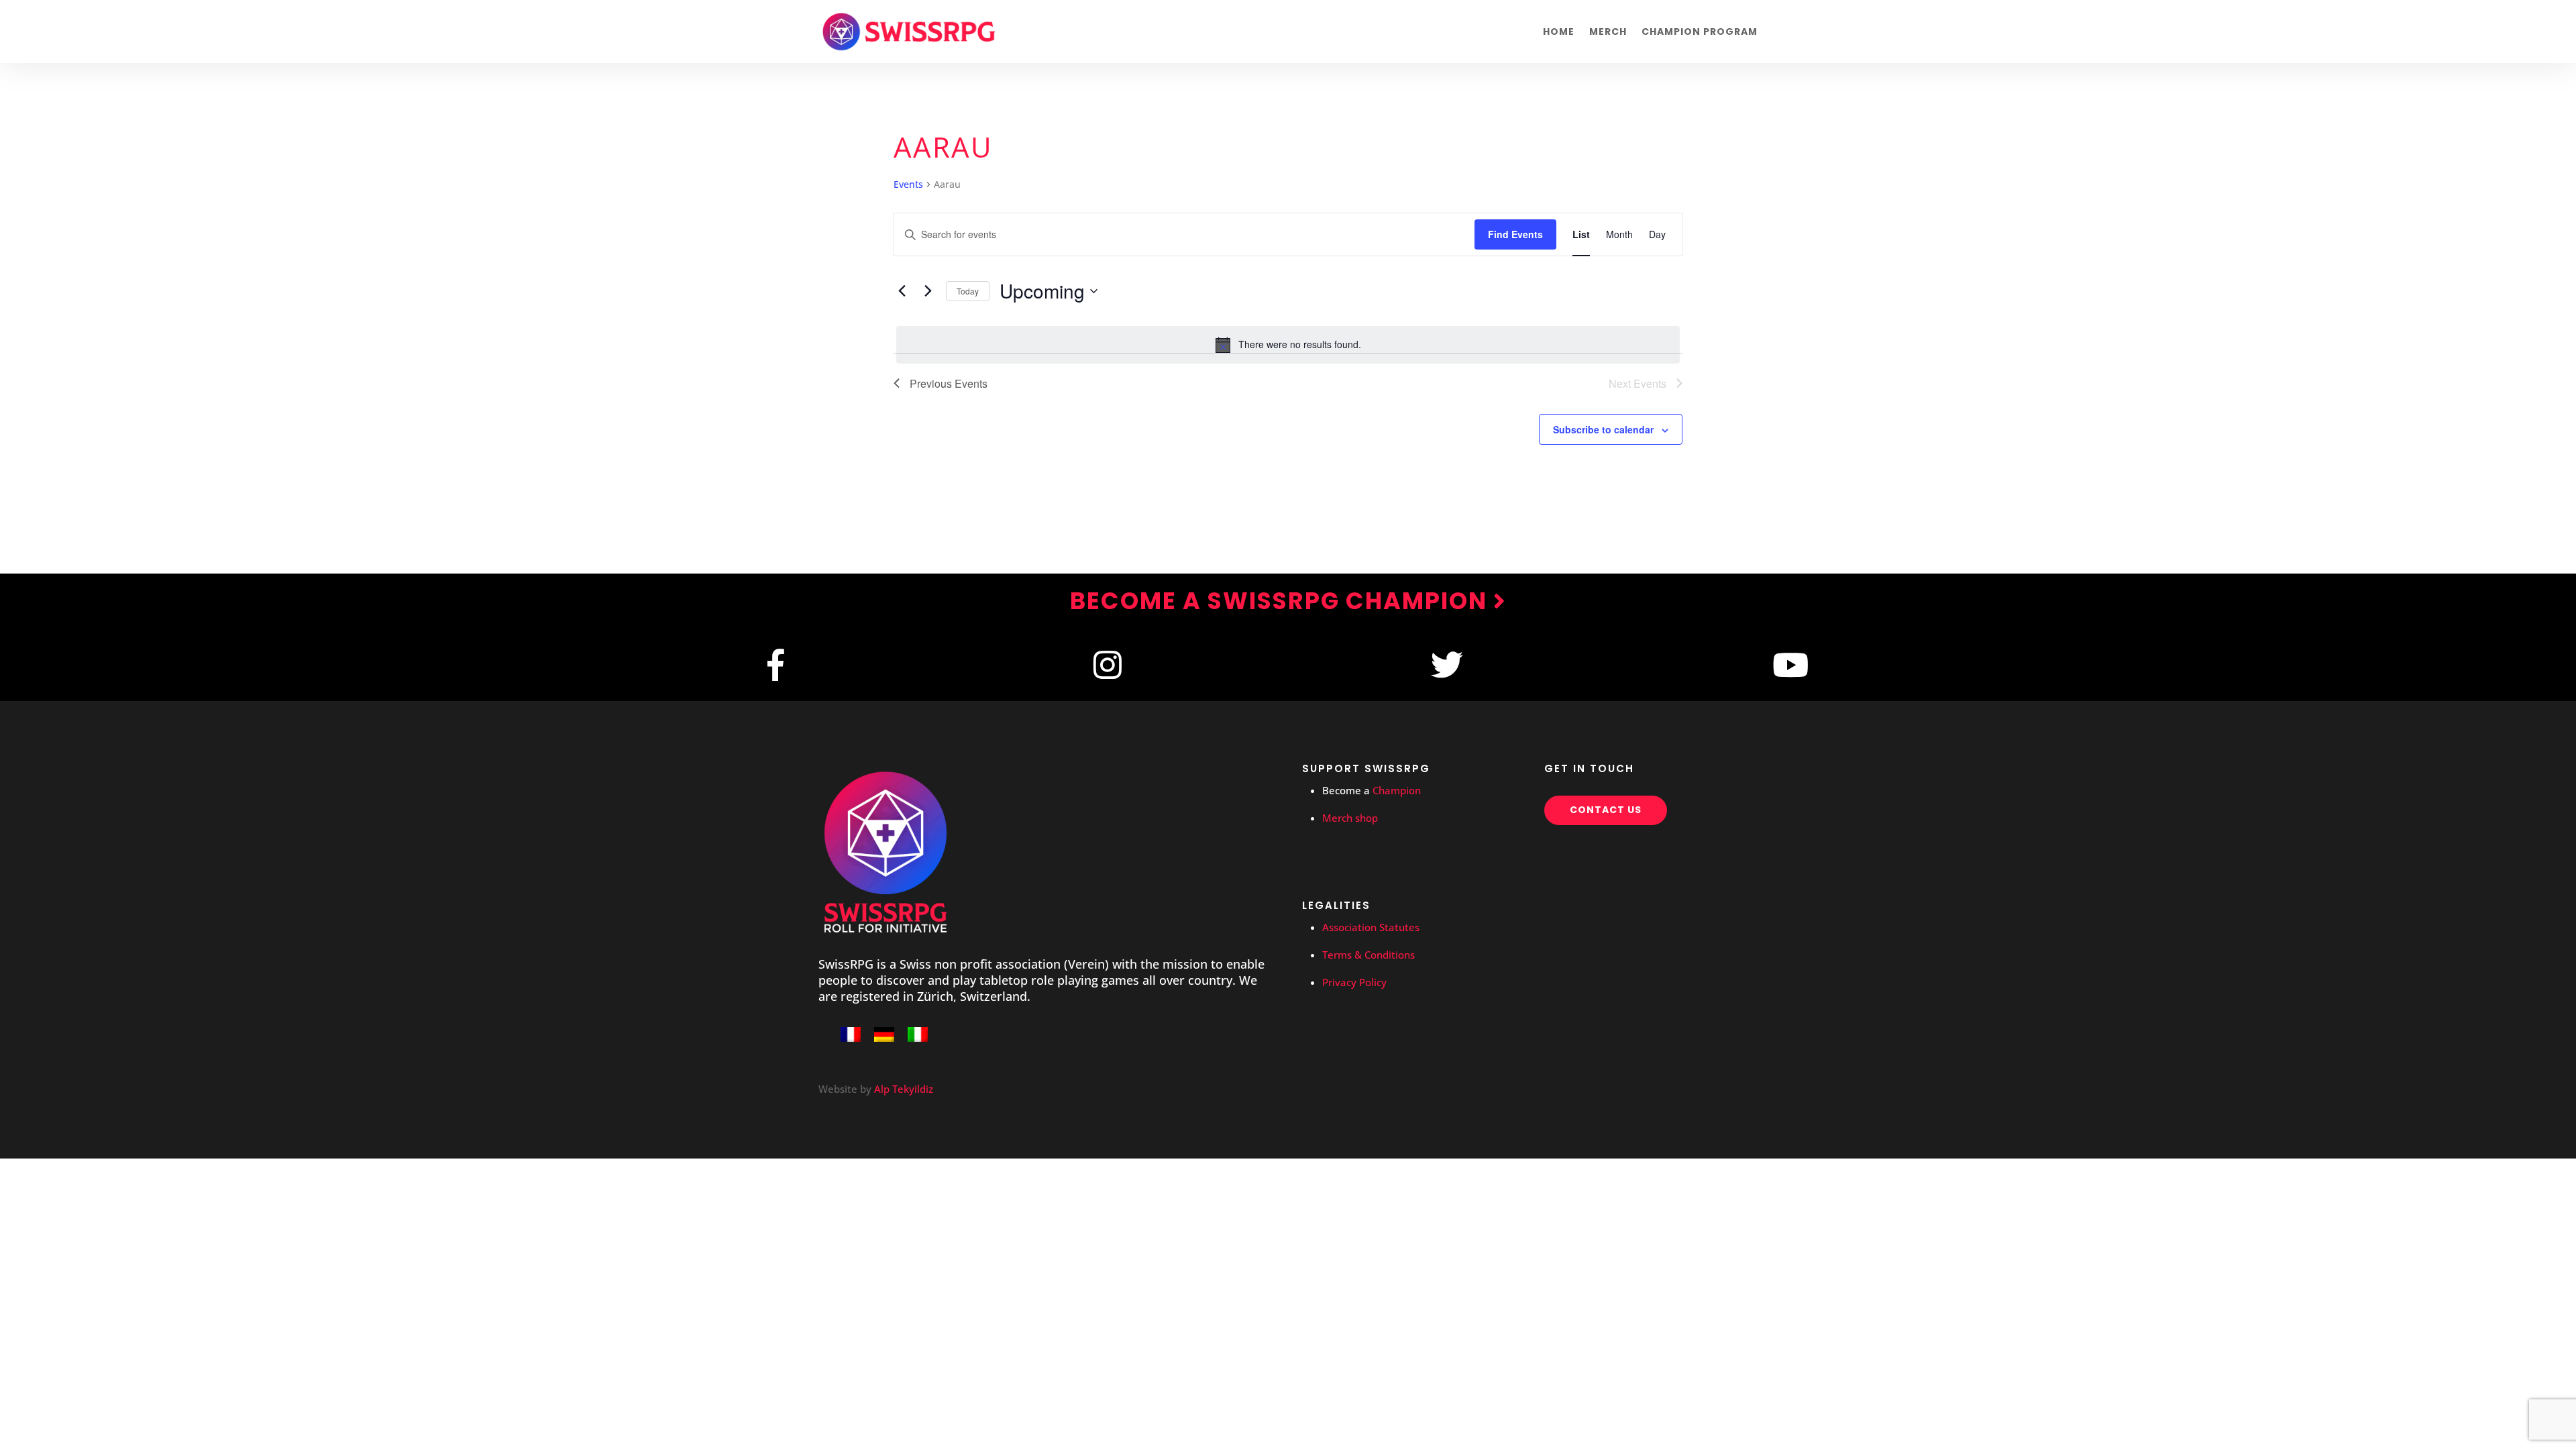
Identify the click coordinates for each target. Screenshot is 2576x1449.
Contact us (1606, 810)
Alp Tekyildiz (904, 1089)
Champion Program (1700, 33)
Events (908, 184)
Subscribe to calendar (1603, 429)
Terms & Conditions (1368, 955)
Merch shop (1350, 818)
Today (968, 291)
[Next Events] (928, 291)
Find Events (1515, 234)
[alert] (1288, 345)
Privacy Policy (1354, 982)
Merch (1608, 33)
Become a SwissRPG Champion (1282, 601)
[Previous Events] (902, 291)
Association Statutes (1371, 927)
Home (1559, 33)
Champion (1397, 790)
